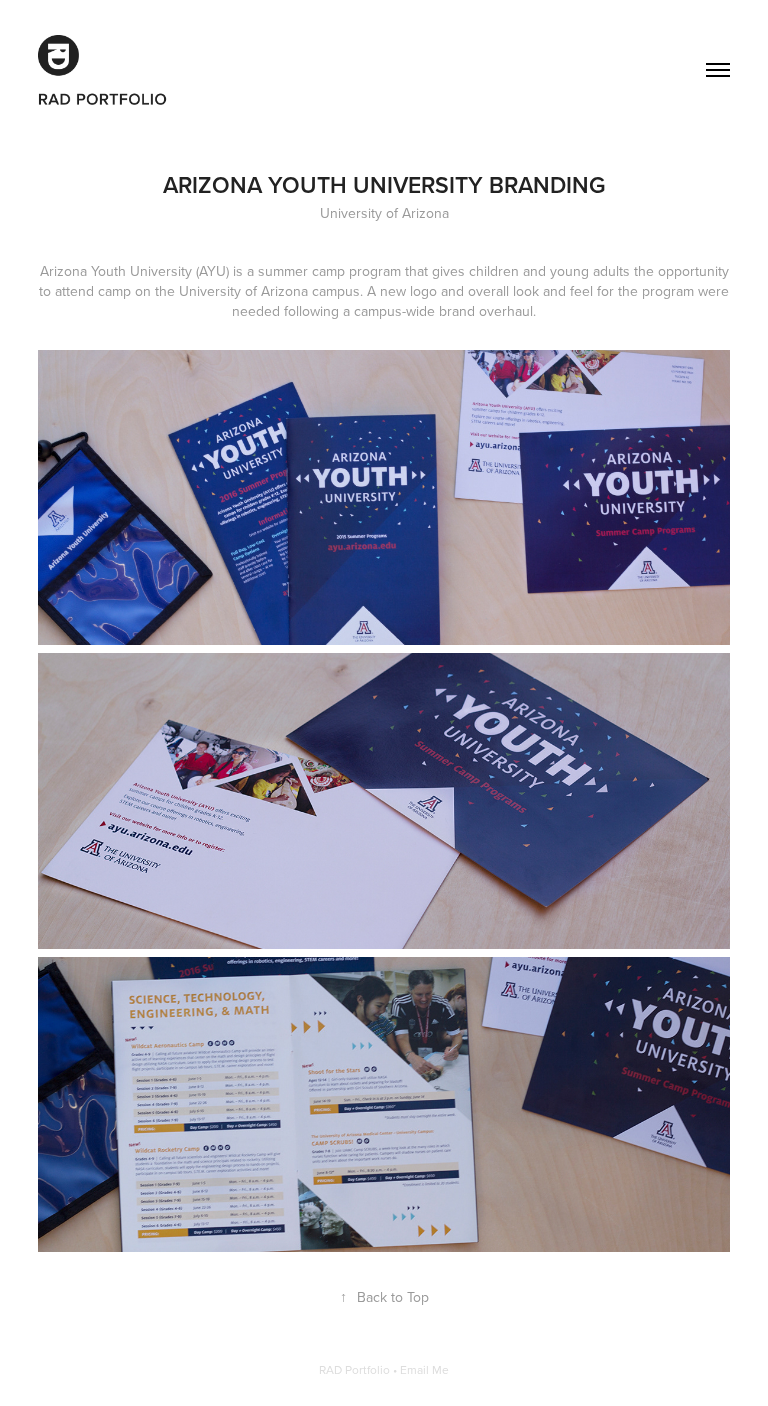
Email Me (424, 1369)
